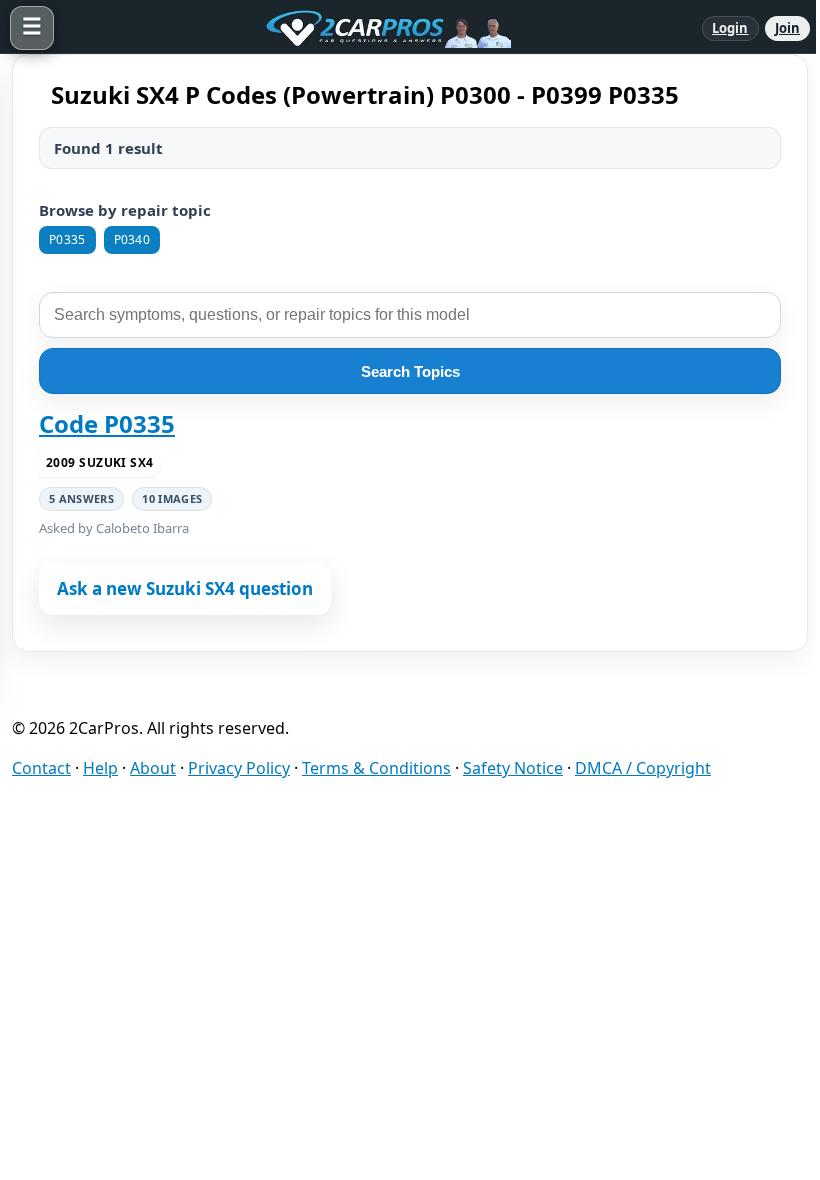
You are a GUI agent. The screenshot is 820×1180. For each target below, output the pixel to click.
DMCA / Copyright (643, 768)
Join (787, 28)
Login (730, 28)
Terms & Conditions (376, 768)
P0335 (67, 239)
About (153, 768)
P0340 (132, 239)
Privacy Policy (239, 768)
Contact (41, 768)
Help (100, 768)
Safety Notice (513, 768)
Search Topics (410, 371)
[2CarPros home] (378, 28)
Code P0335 (107, 424)
